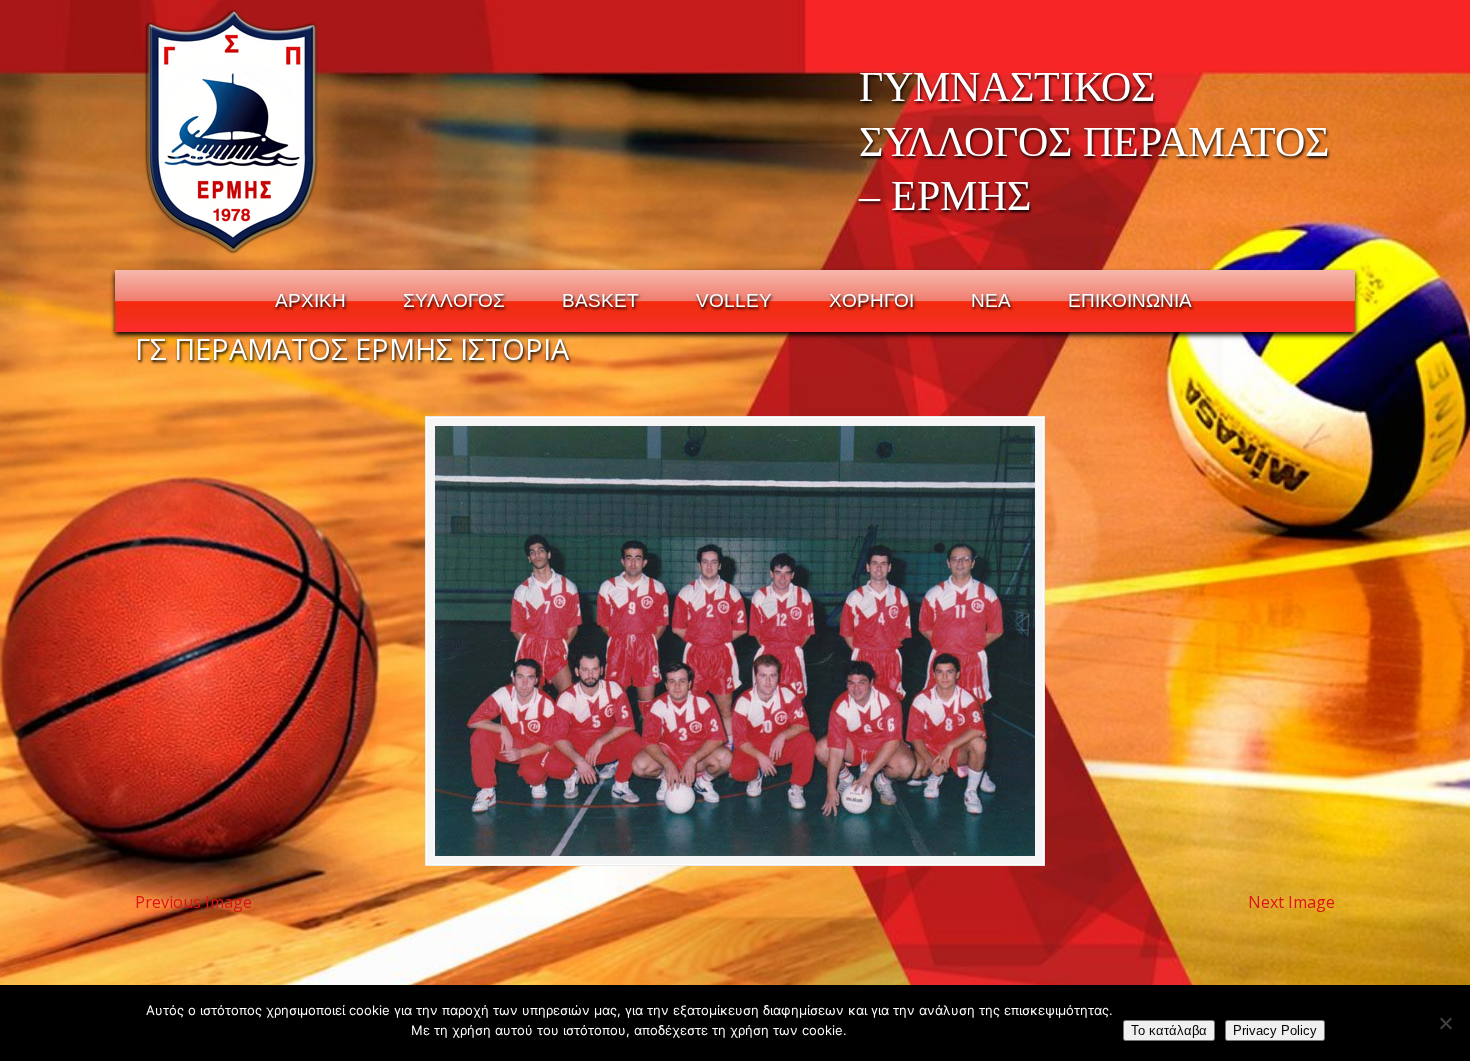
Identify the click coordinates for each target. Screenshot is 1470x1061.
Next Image (1291, 902)
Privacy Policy (1275, 1030)
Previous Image (193, 902)
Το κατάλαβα (1169, 1030)
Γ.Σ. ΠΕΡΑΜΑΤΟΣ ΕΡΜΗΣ (232, 131)
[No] (1445, 1023)
